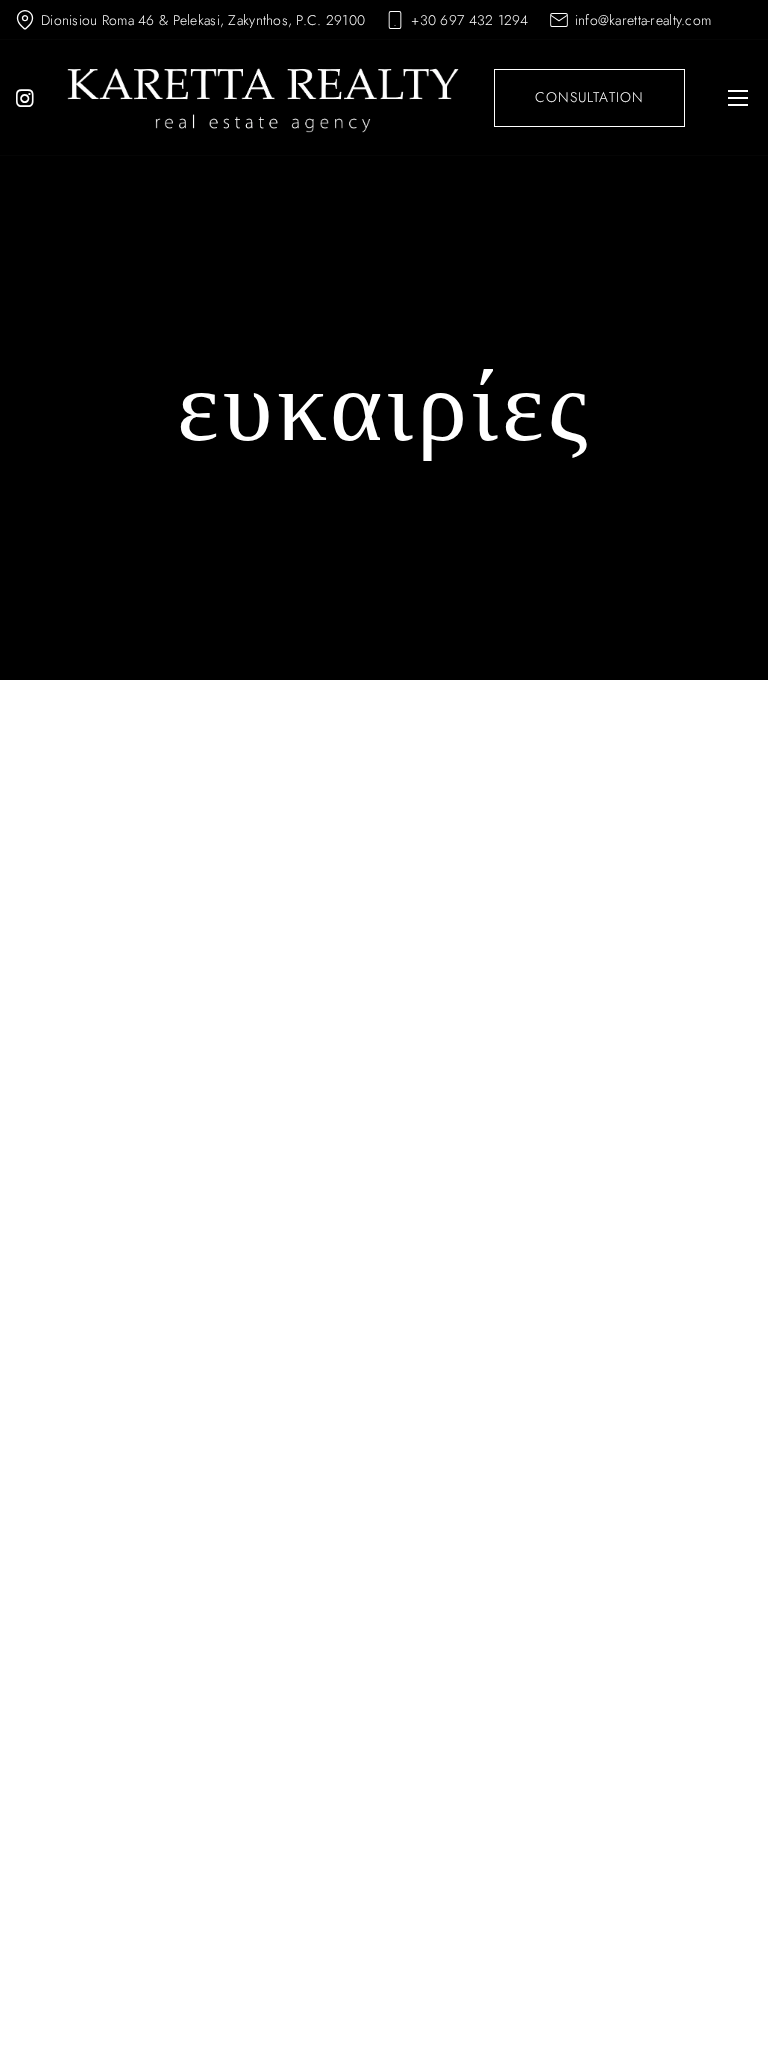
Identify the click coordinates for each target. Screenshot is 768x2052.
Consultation (589, 97)
